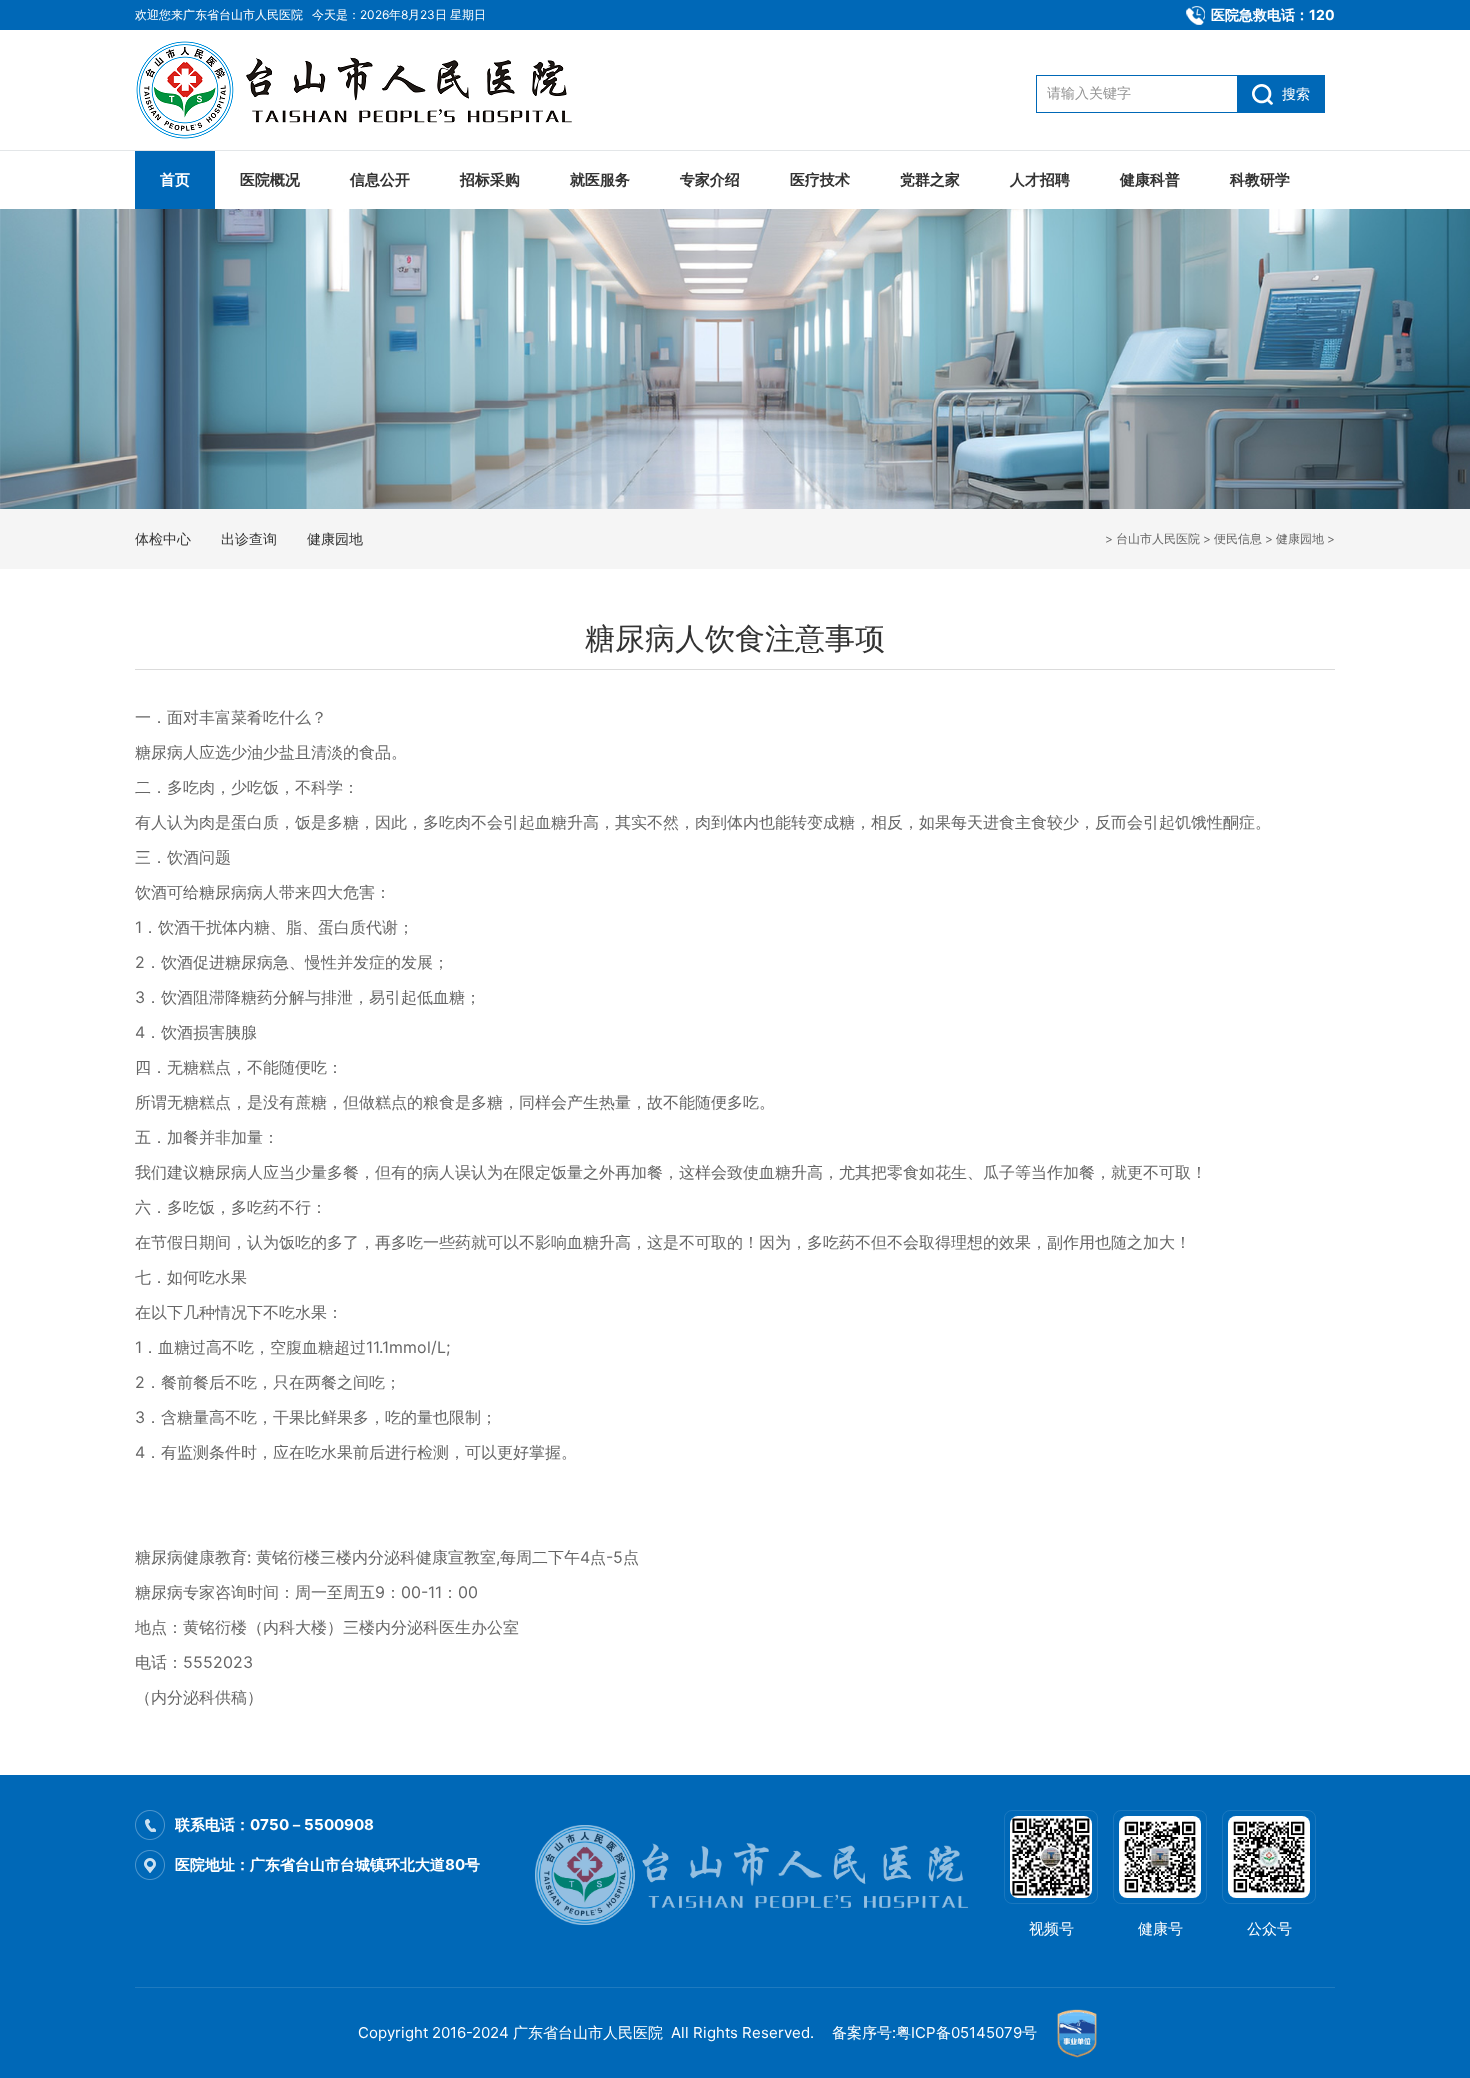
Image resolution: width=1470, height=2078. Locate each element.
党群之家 (930, 179)
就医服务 (600, 179)
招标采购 (490, 179)
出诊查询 (249, 538)
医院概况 (270, 179)
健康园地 (1300, 538)
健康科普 (1150, 179)
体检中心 (163, 538)
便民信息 (1238, 538)
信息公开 (380, 179)
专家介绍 (710, 179)
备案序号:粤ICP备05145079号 (934, 2032)
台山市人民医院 (1158, 538)
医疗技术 (820, 179)
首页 (175, 179)
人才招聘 (1040, 179)
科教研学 (1260, 179)
